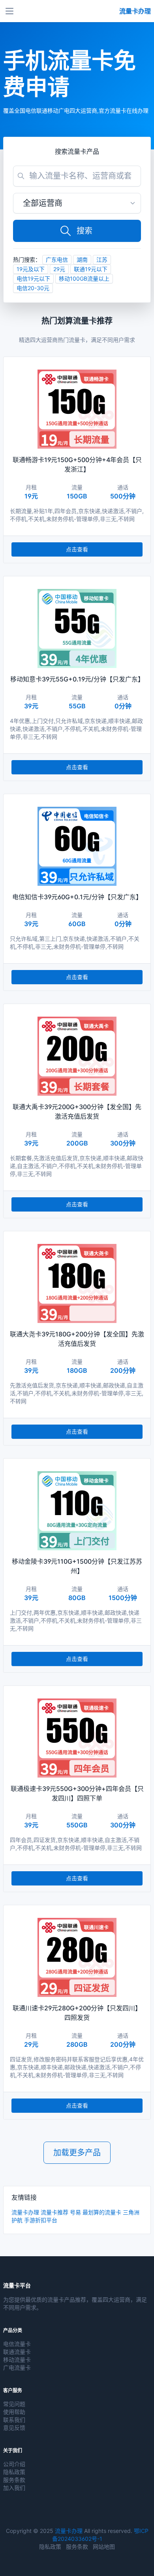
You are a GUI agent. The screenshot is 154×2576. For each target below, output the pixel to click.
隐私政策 (14, 2472)
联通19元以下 (91, 269)
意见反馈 (14, 2428)
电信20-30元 (33, 288)
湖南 (82, 259)
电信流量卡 (17, 2344)
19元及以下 (31, 269)
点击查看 (77, 549)
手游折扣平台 (41, 2220)
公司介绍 (14, 2464)
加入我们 (14, 2488)
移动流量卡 (17, 2360)
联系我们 (14, 2420)
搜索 (85, 231)
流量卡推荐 (54, 2212)
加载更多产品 (77, 2153)
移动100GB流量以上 (84, 278)
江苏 (102, 259)
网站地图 (104, 2547)
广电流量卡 (17, 2367)
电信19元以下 (33, 278)
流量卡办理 (25, 2212)
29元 (59, 269)
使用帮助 (14, 2412)
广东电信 (57, 259)
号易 (75, 2212)
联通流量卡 (17, 2352)
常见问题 (14, 2404)
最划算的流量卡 (102, 2212)
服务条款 (14, 2480)
